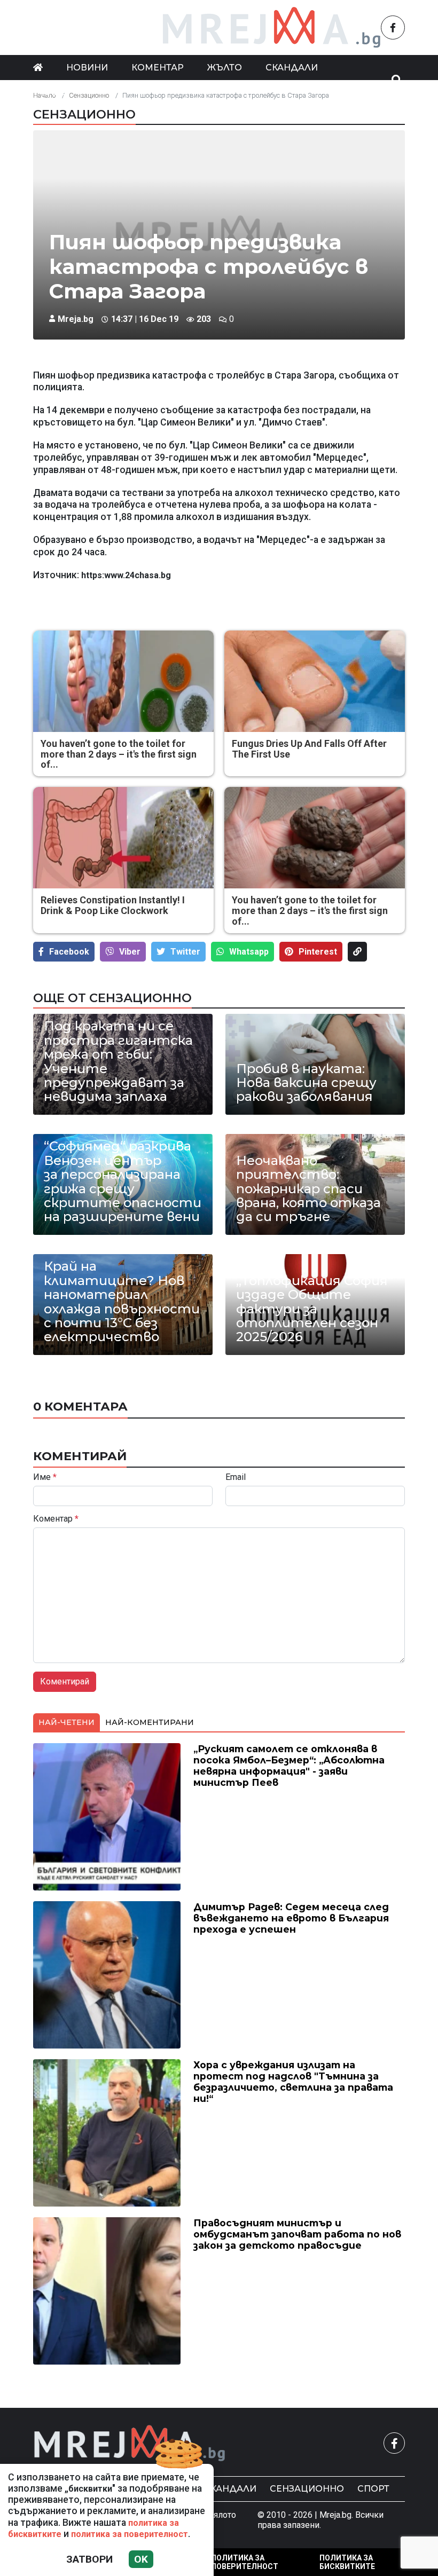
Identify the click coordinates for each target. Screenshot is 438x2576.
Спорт (373, 2489)
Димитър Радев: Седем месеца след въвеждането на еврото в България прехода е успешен (291, 1918)
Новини (87, 68)
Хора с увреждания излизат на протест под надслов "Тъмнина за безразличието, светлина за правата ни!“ (293, 2082)
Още (55, 92)
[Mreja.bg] (130, 2443)
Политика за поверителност (245, 2562)
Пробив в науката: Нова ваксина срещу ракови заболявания (306, 1083)
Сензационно (84, 114)
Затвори (89, 2559)
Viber (130, 952)
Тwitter (185, 952)
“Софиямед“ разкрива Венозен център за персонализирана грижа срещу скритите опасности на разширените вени (123, 1181)
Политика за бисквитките (347, 2562)
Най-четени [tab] (67, 1722)
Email (236, 1477)
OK (141, 2559)
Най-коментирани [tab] (150, 1722)
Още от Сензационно (112, 998)
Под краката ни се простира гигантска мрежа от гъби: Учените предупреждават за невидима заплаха (118, 1061)
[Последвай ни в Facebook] (393, 27)
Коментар (158, 68)
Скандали (292, 68)
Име (45, 1477)
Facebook (69, 952)
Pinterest (318, 952)
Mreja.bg (76, 319)
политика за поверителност (130, 2534)
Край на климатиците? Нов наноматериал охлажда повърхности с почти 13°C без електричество (122, 1302)
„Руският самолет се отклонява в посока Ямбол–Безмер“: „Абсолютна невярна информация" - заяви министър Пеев (289, 1766)
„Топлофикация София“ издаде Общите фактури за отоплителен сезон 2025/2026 (315, 1309)
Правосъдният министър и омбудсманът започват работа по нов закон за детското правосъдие (297, 2234)
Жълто (225, 68)
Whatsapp (249, 952)
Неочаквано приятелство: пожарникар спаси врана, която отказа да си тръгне (308, 1189)
